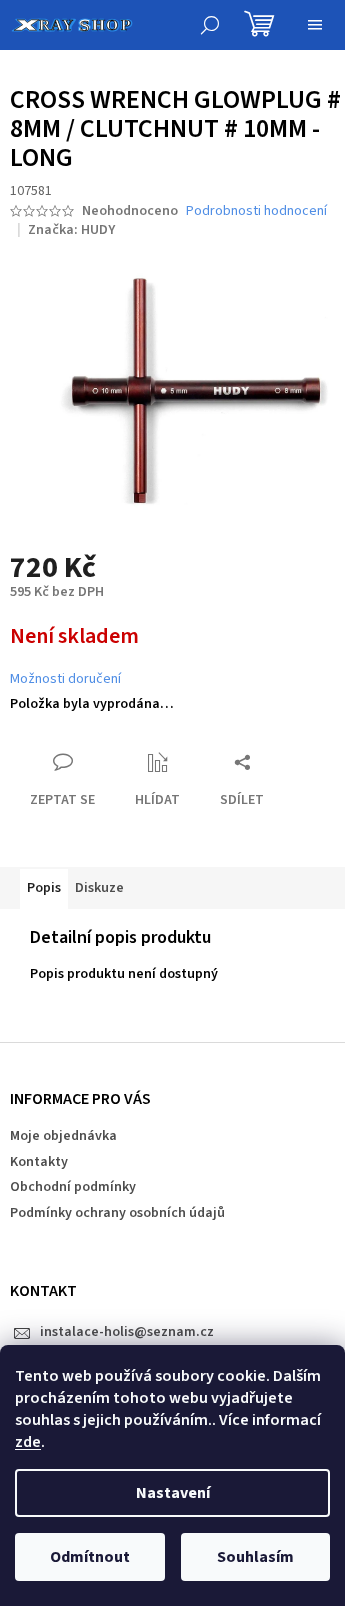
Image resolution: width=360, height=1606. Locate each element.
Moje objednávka (63, 1136)
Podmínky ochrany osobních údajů (117, 1213)
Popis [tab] (44, 888)
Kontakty (39, 1162)
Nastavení (173, 1493)
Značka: (71, 230)
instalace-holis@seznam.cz (127, 1332)
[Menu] (315, 25)
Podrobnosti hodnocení (256, 211)
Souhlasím (255, 1557)
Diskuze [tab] (99, 888)
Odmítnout (90, 1557)
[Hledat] (210, 25)
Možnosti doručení (65, 679)
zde (28, 1442)
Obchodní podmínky (73, 1187)
